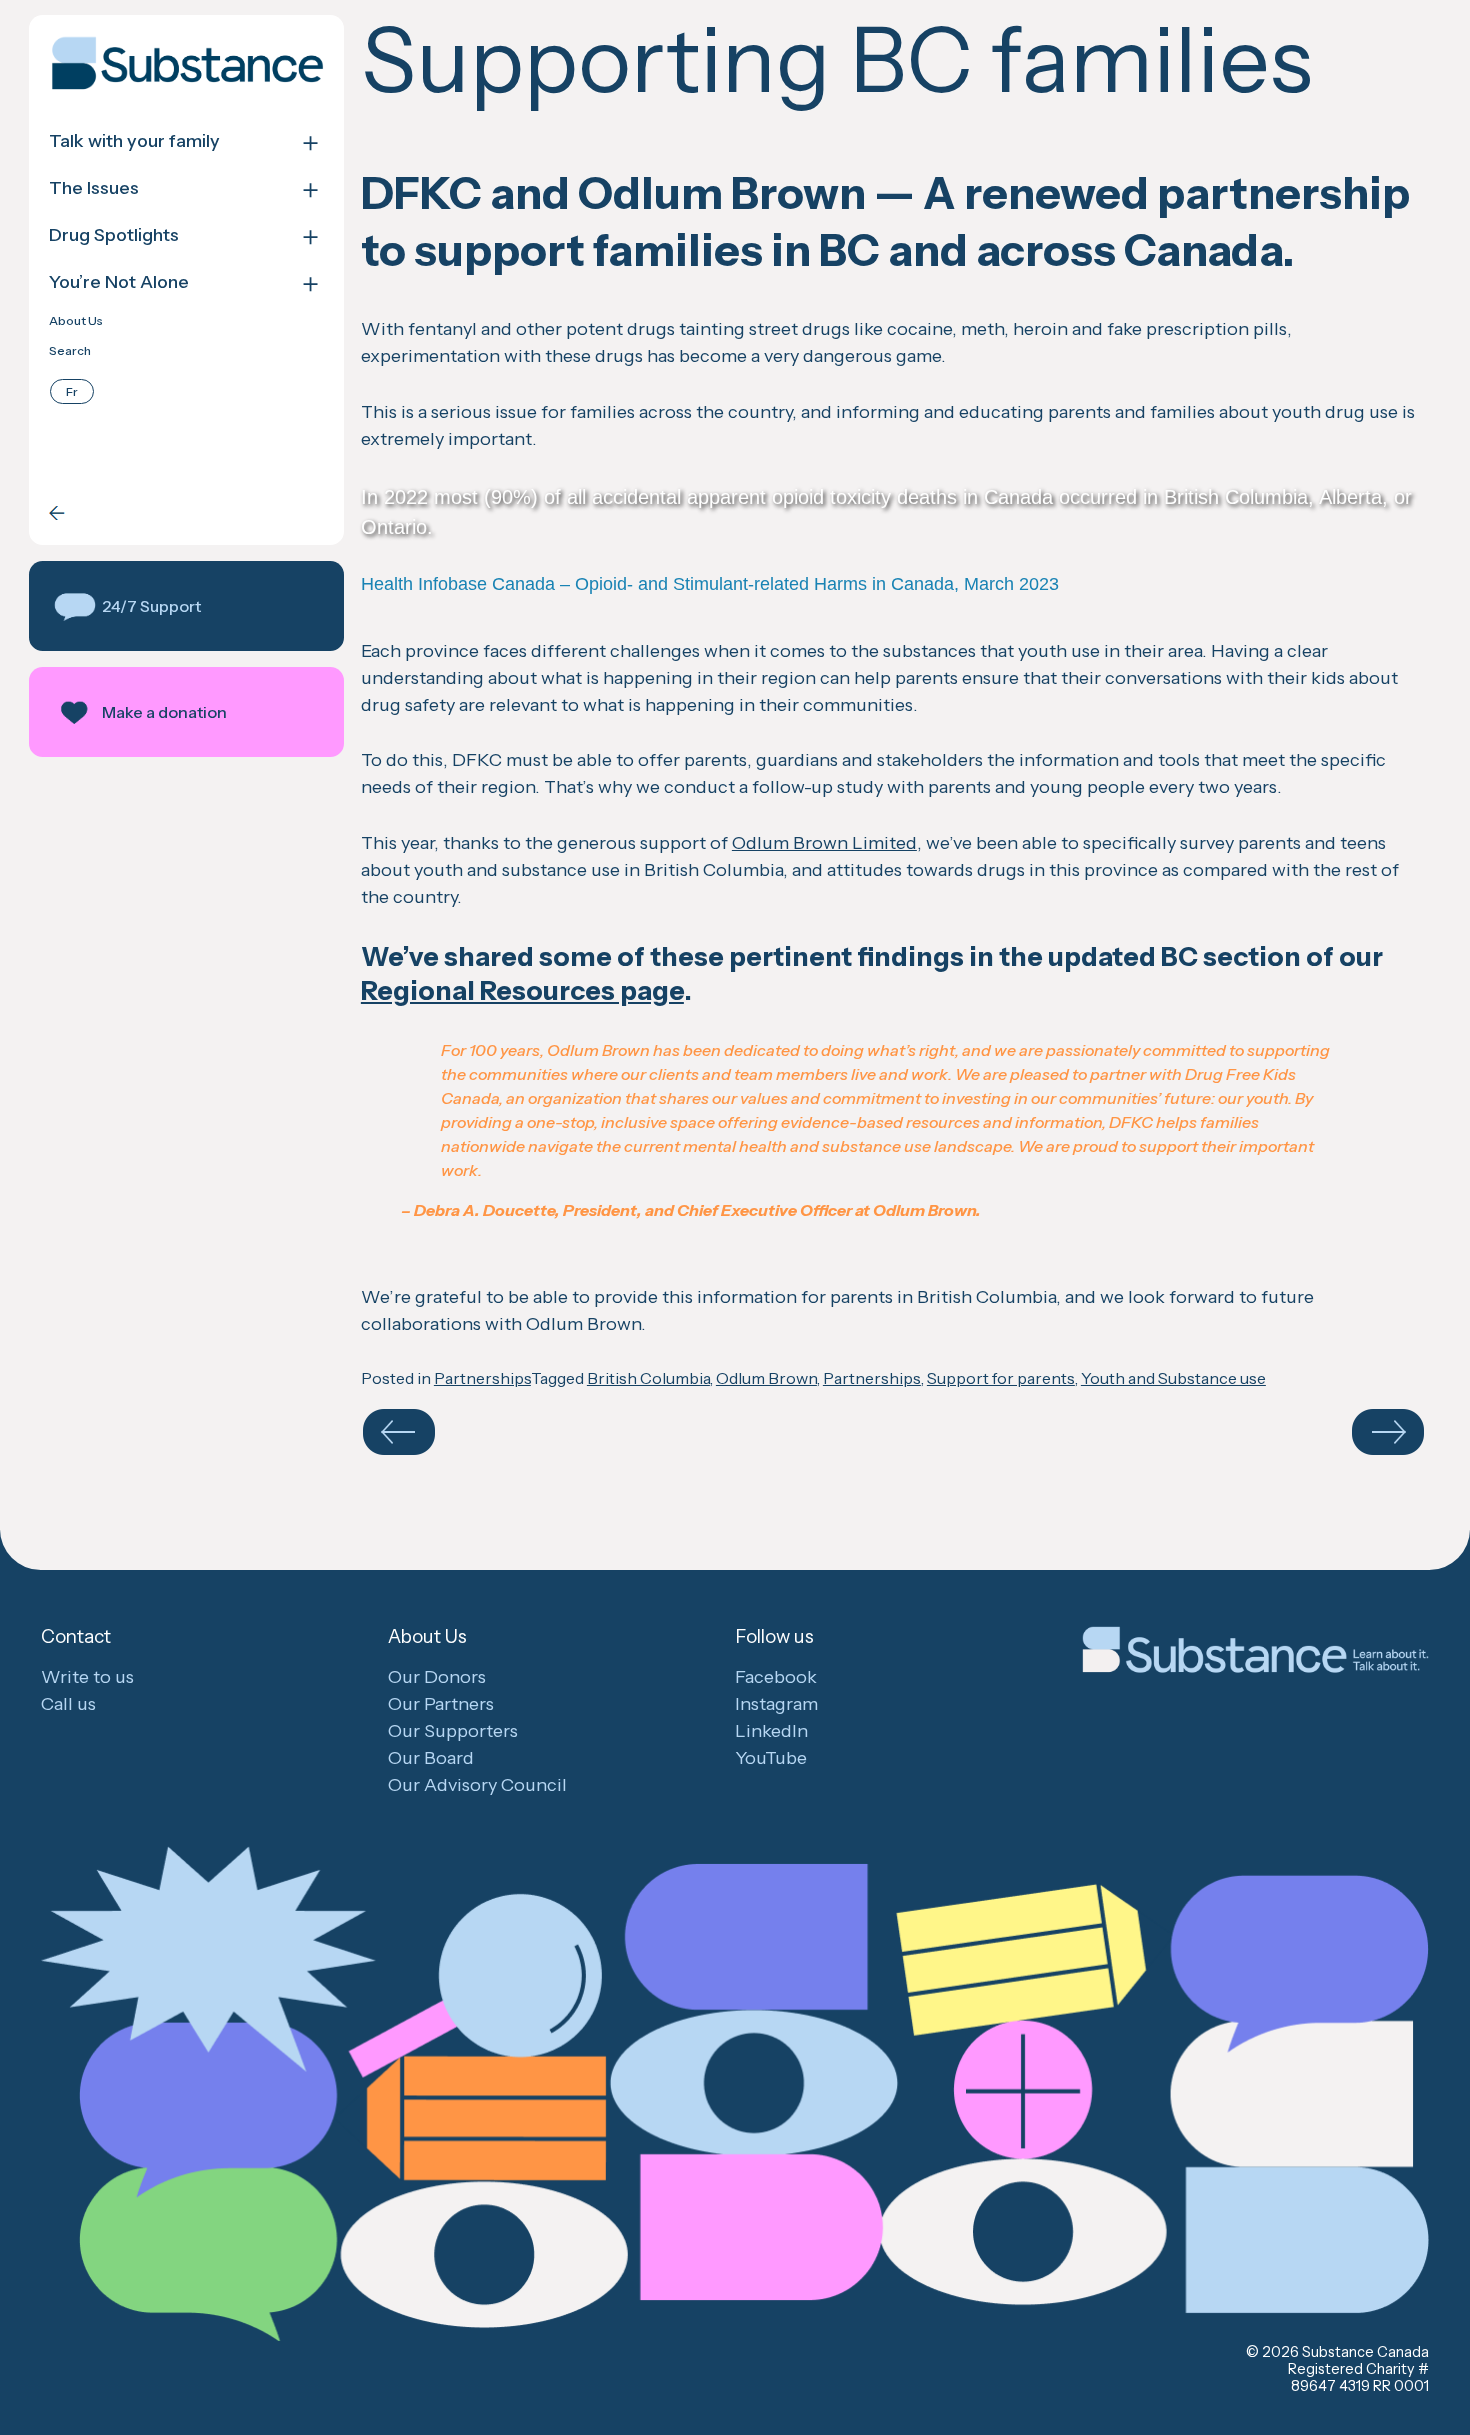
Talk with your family (134, 141)
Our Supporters (453, 1731)
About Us (76, 321)
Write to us (87, 1677)
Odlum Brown (766, 1378)
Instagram (776, 1704)
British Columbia (648, 1378)
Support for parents (1001, 1378)
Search (70, 351)
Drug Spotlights (114, 235)
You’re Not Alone (119, 282)
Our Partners (441, 1704)
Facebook (776, 1677)
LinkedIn (771, 1731)
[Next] (1388, 1432)
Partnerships (482, 1378)
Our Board (431, 1758)
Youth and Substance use (1173, 1378)
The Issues (94, 188)
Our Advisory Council (477, 1785)
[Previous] (398, 1432)
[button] (186, 606)
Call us (68, 1704)
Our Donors (437, 1677)
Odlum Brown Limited (824, 843)
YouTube (771, 1758)
